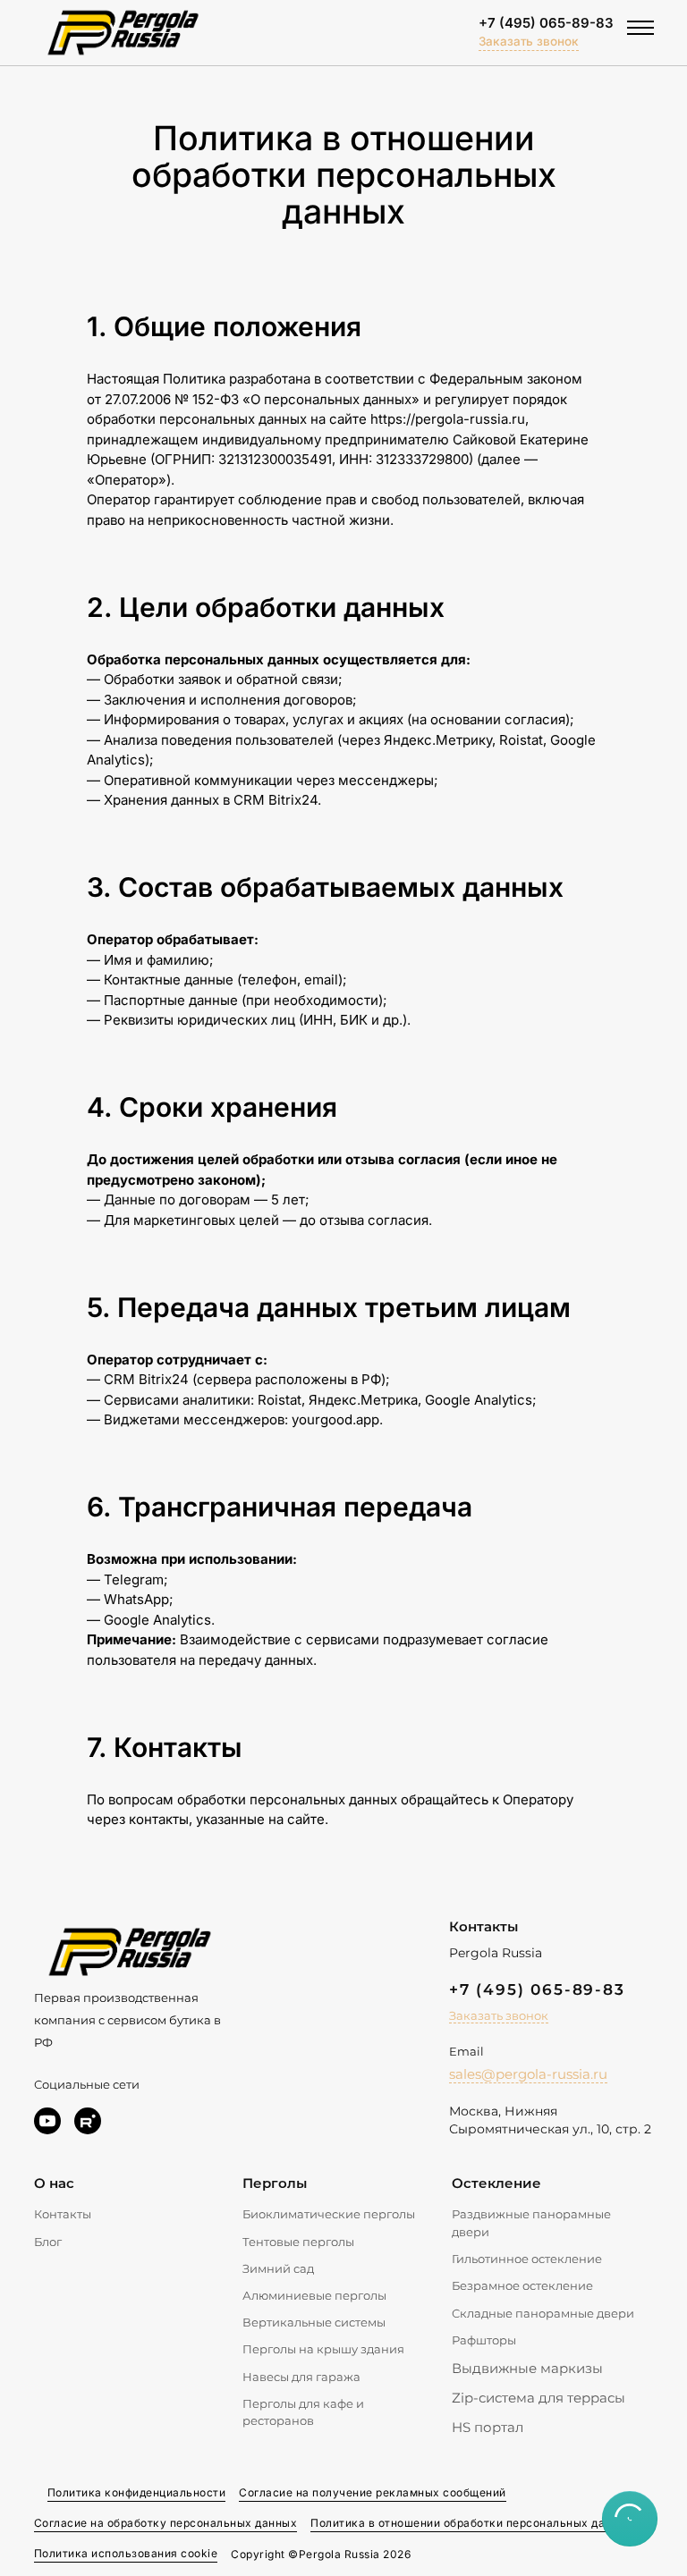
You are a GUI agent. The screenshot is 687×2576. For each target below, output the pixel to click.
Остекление (496, 2183)
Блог (48, 2242)
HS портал (488, 2427)
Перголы (275, 2183)
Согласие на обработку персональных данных (166, 2523)
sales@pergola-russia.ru (528, 2074)
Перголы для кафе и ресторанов (303, 2412)
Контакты (63, 2214)
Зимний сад (278, 2268)
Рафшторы (484, 2340)
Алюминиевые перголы (314, 2295)
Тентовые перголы (298, 2242)
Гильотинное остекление (527, 2259)
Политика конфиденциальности (137, 2492)
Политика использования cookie (126, 2553)
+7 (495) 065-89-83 (546, 23)
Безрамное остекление (522, 2285)
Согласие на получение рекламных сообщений (373, 2492)
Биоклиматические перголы (329, 2214)
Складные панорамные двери (543, 2313)
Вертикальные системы (314, 2322)
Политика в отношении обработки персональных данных (472, 2523)
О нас (54, 2183)
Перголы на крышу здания (323, 2349)
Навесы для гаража (301, 2377)
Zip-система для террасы (539, 2398)
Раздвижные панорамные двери (531, 2223)
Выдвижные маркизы (527, 2368)
